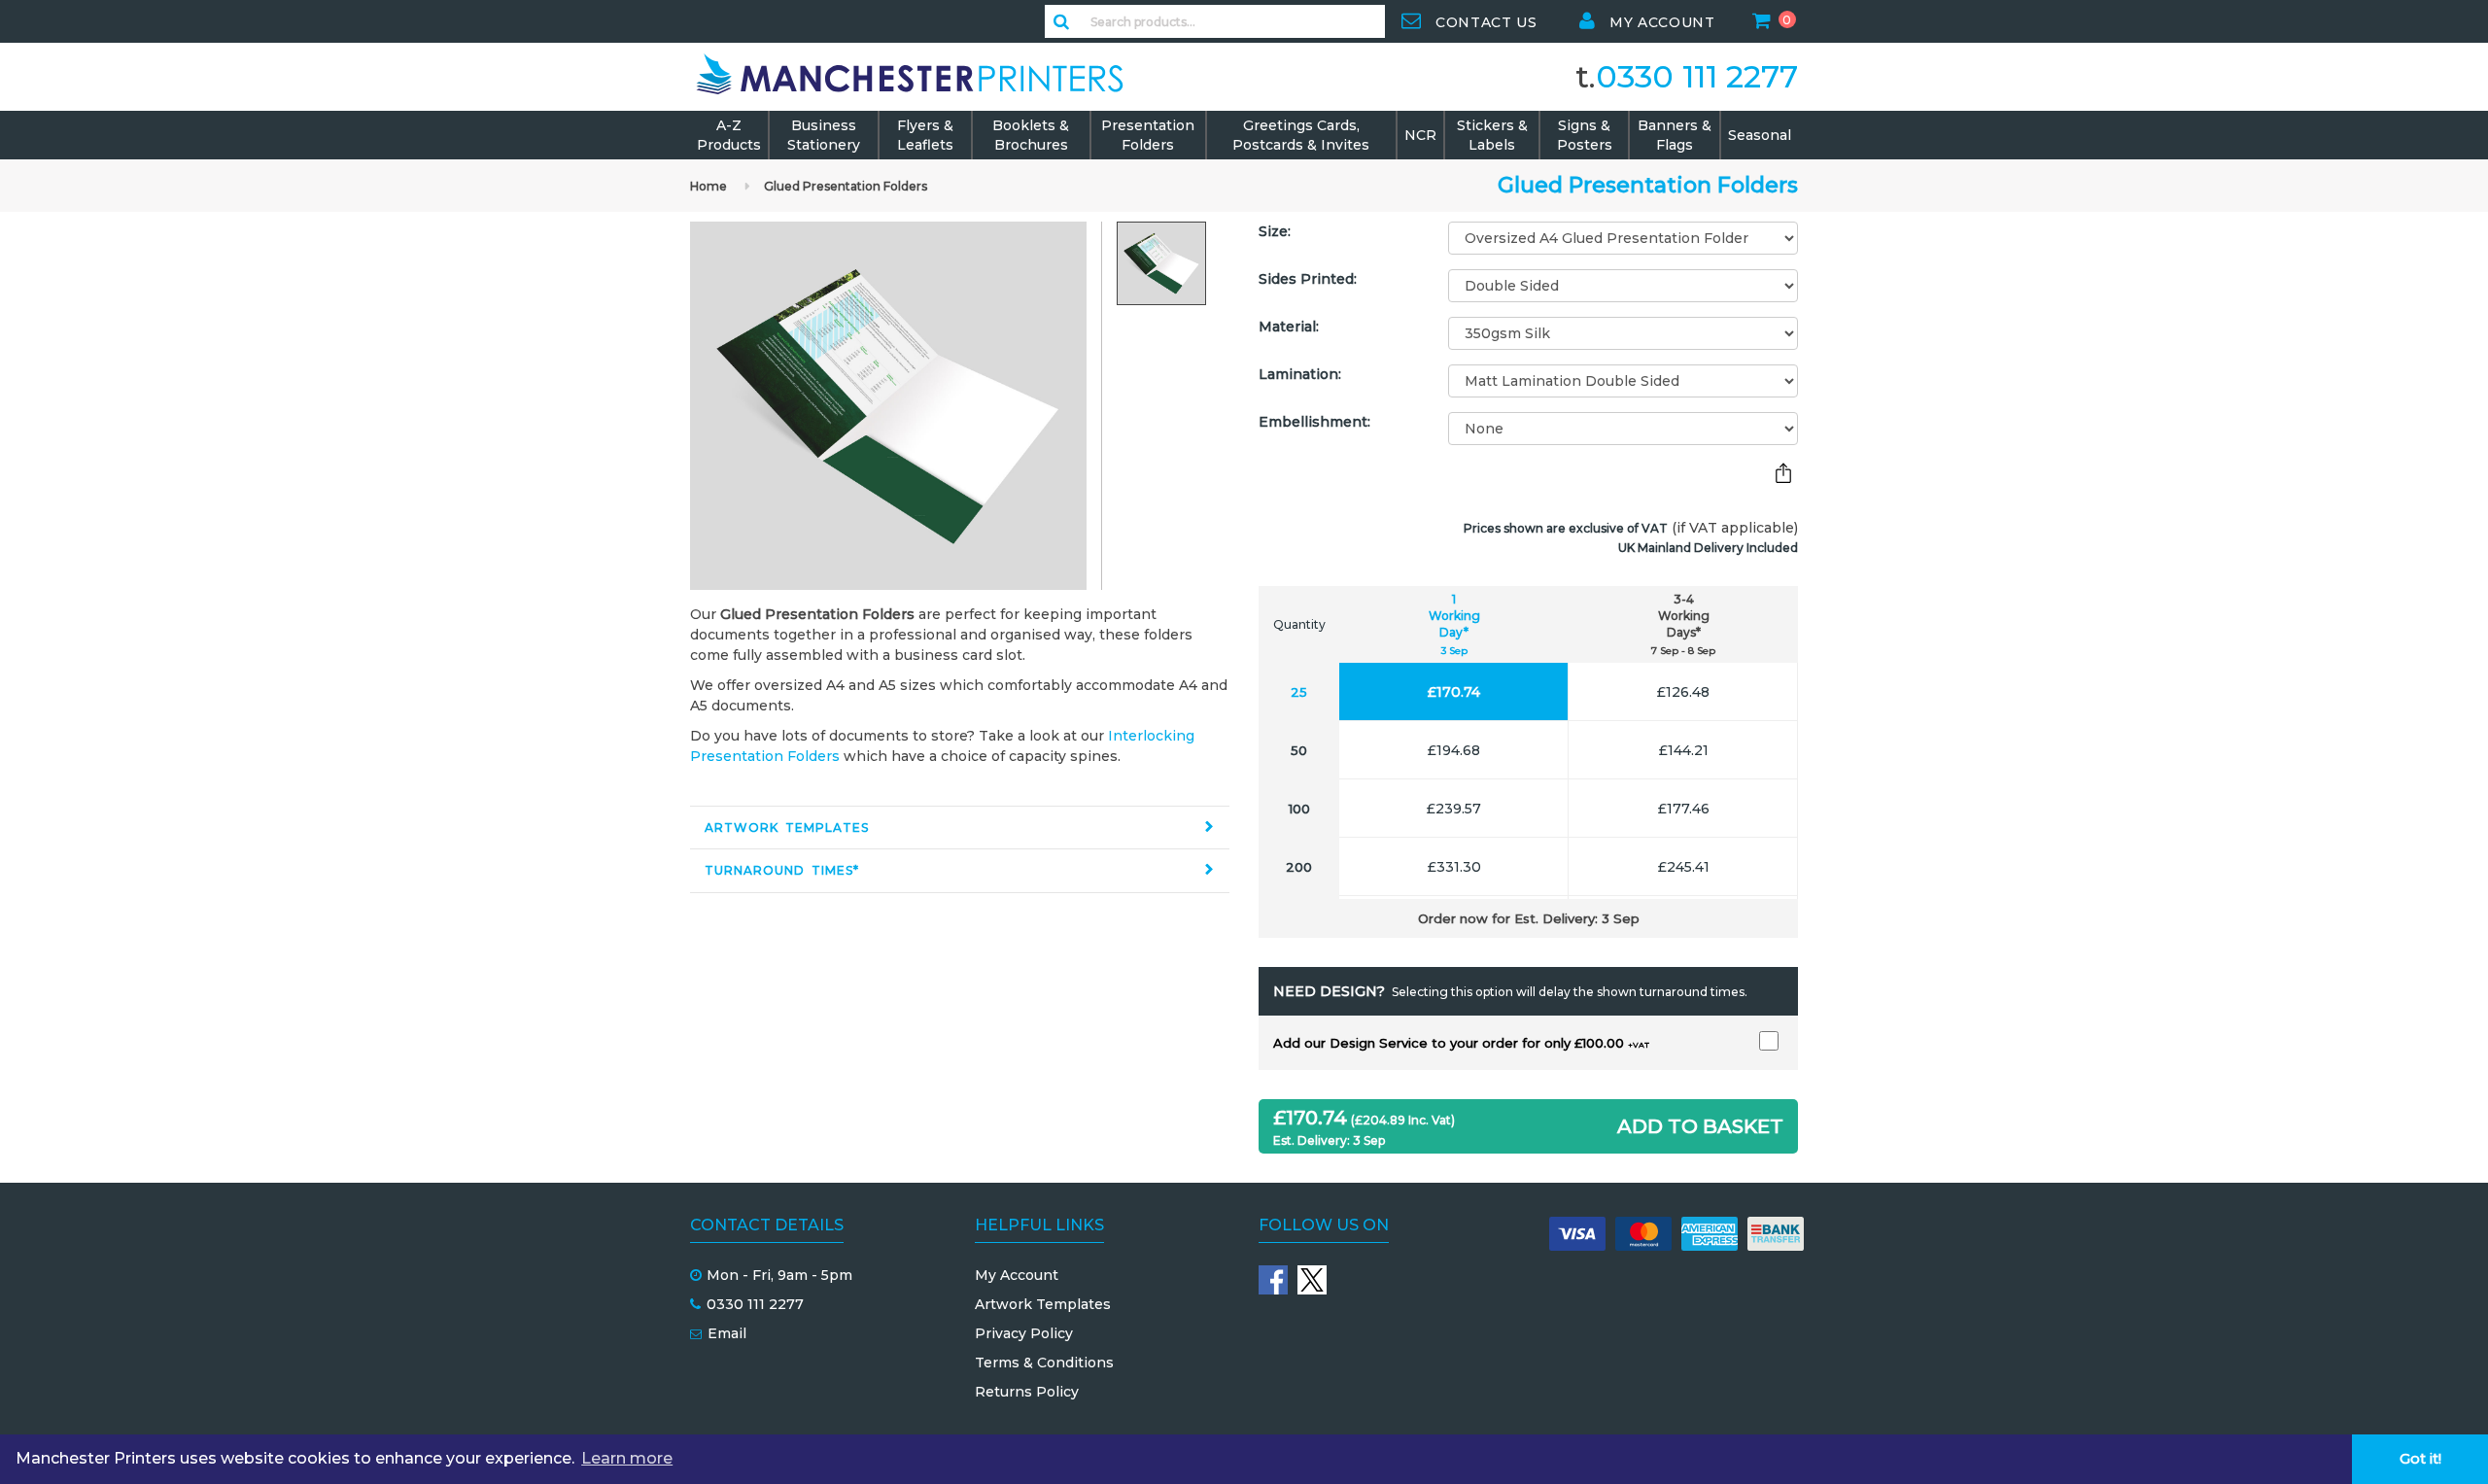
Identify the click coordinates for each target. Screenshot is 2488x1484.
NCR (1420, 135)
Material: (1289, 327)
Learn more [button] (627, 1458)
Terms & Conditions (1044, 1363)
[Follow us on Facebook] (1273, 1280)
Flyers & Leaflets (925, 135)
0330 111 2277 (1697, 76)
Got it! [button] (2420, 1459)
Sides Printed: (1308, 279)
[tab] (960, 828)
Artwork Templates (787, 828)
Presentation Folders (1148, 135)
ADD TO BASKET (1700, 1126)
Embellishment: (1314, 422)
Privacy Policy (1024, 1333)
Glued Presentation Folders (846, 186)
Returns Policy (1027, 1392)
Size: (1275, 231)
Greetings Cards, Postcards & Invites (1301, 135)
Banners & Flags (1675, 135)
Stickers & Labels (1492, 135)
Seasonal (1760, 135)
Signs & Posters (1585, 135)
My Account (1017, 1275)
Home (708, 186)
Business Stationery (824, 135)
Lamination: (1300, 374)
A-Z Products (729, 135)
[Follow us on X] (1312, 1280)
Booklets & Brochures (1031, 135)
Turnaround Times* (782, 870)
